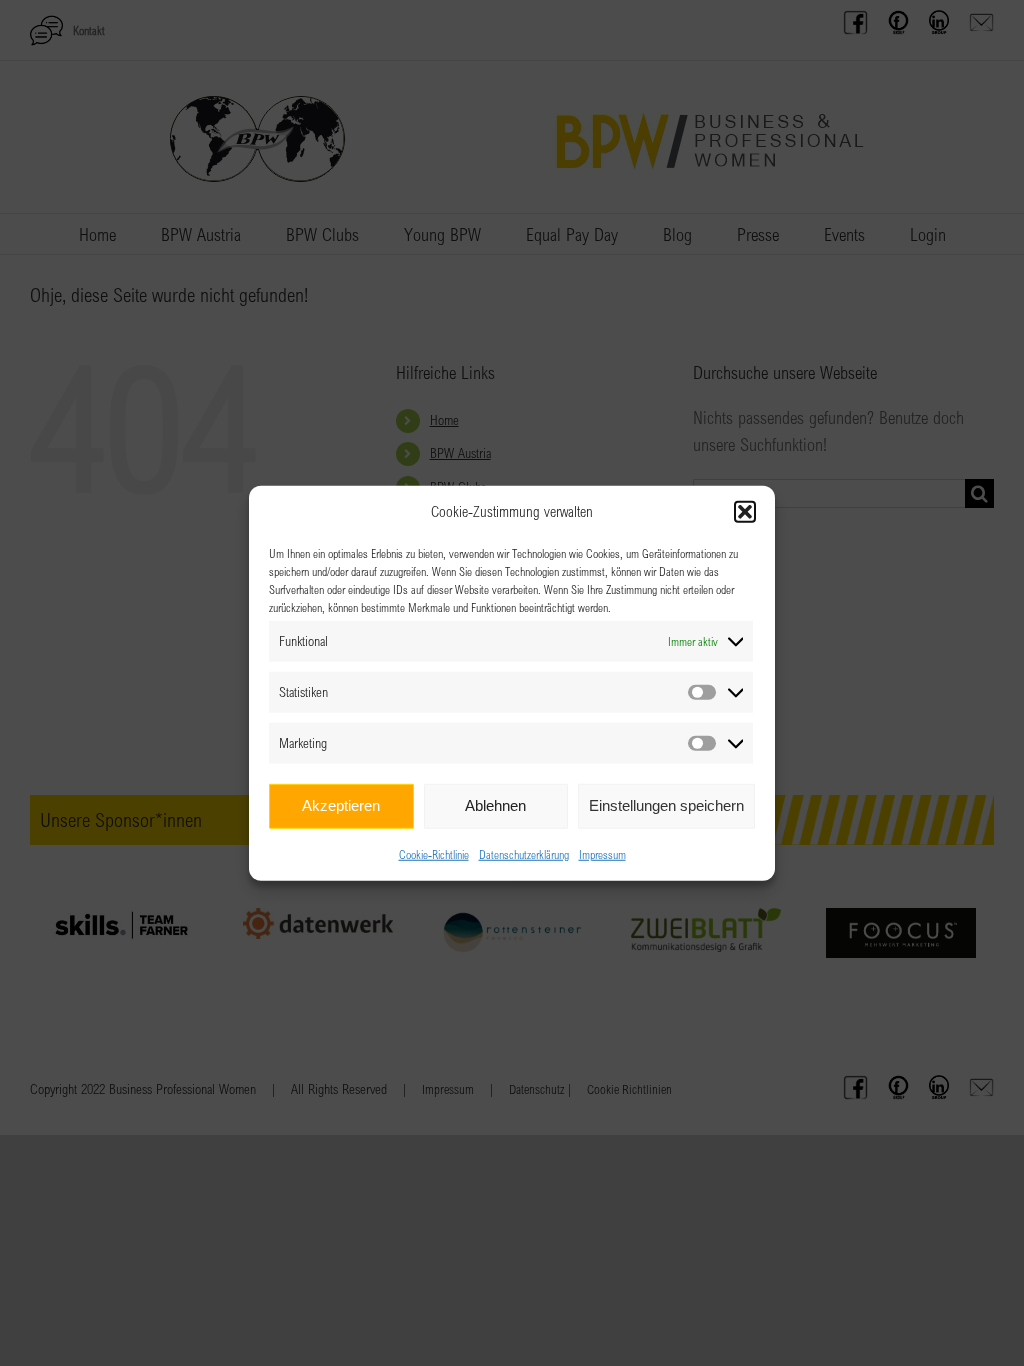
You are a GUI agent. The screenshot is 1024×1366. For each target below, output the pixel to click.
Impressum (602, 853)
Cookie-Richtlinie (434, 853)
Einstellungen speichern (666, 805)
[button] (745, 512)
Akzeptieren (341, 805)
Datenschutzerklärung (524, 853)
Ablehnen (495, 805)
